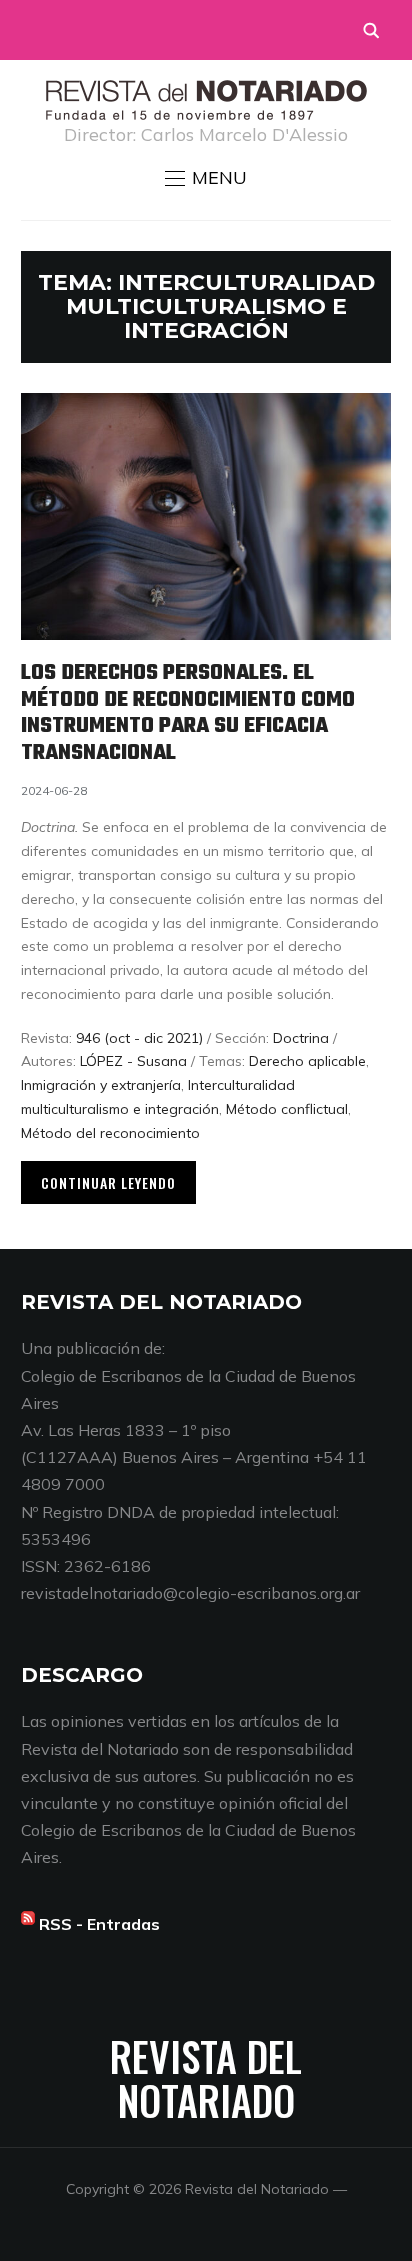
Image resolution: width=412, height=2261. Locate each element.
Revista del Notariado (206, 2078)
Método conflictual (287, 1109)
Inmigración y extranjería (101, 1085)
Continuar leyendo (108, 1182)
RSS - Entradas (99, 1924)
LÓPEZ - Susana (133, 1061)
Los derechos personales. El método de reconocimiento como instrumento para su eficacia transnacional (188, 712)
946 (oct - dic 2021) (139, 1038)
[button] (206, 178)
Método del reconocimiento (110, 1133)
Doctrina (301, 1038)
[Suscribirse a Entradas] (28, 1924)
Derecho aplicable (307, 1061)
